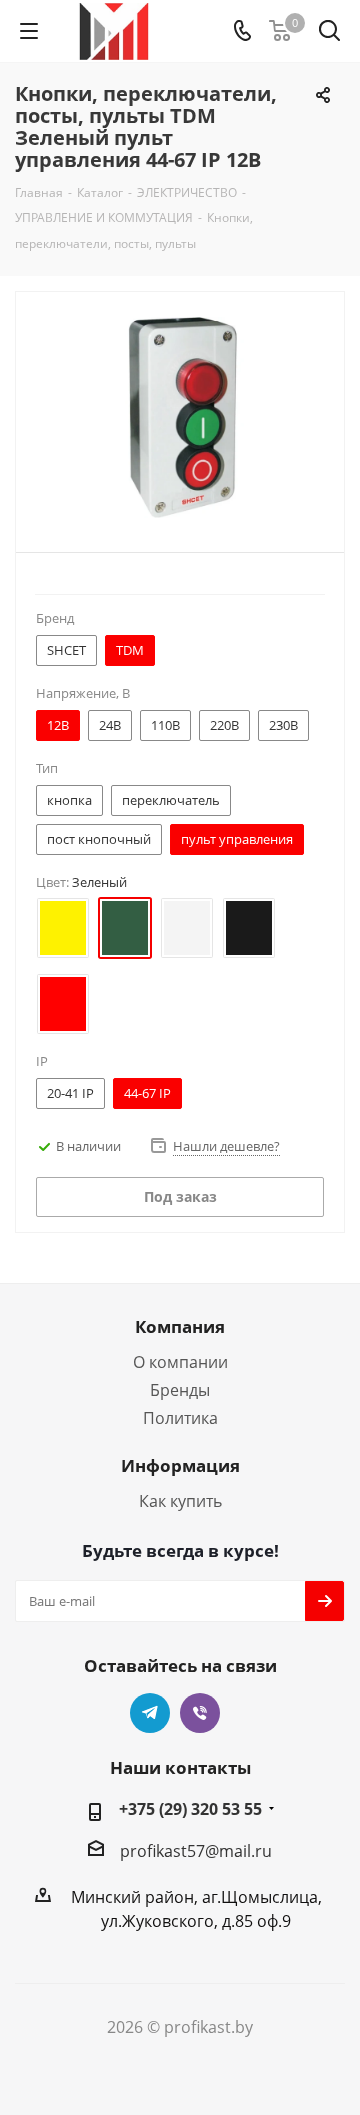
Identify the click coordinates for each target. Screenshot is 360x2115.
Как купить (180, 1501)
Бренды (180, 1390)
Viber (200, 1713)
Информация (180, 1465)
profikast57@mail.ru (196, 1851)
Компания (180, 1326)
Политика (180, 1418)
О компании (180, 1362)
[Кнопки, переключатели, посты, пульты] (180, 417)
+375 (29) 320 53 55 (190, 1809)
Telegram (150, 1713)
